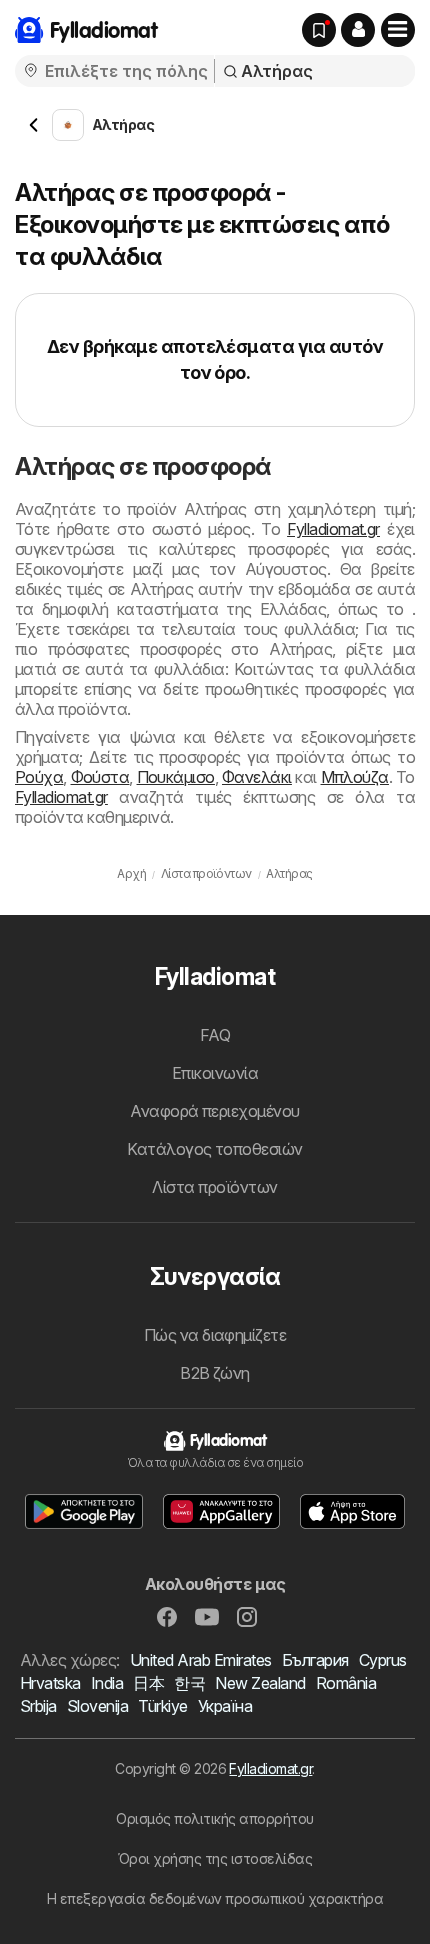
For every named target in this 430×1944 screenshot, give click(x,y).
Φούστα (100, 777)
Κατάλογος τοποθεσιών (215, 1149)
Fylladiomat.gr (333, 529)
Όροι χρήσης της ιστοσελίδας (215, 1858)
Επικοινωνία (215, 1073)
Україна (225, 1706)
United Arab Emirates (201, 1660)
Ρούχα (39, 777)
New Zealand (260, 1683)
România (346, 1683)
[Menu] (398, 30)
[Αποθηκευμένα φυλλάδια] (319, 30)
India (107, 1683)
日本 (148, 1683)
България (315, 1660)
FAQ (215, 1035)
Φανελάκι (257, 777)
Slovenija (97, 1706)
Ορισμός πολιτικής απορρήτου (214, 1818)
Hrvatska (50, 1683)
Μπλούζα (355, 777)
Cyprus (383, 1660)
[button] (358, 30)
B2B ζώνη (215, 1373)
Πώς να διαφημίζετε (215, 1335)
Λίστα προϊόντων (214, 1187)
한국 (189, 1683)
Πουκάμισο (176, 777)
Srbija (38, 1706)
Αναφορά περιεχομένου (215, 1111)
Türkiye (162, 1706)
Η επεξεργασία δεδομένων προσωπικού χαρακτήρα (215, 1898)
